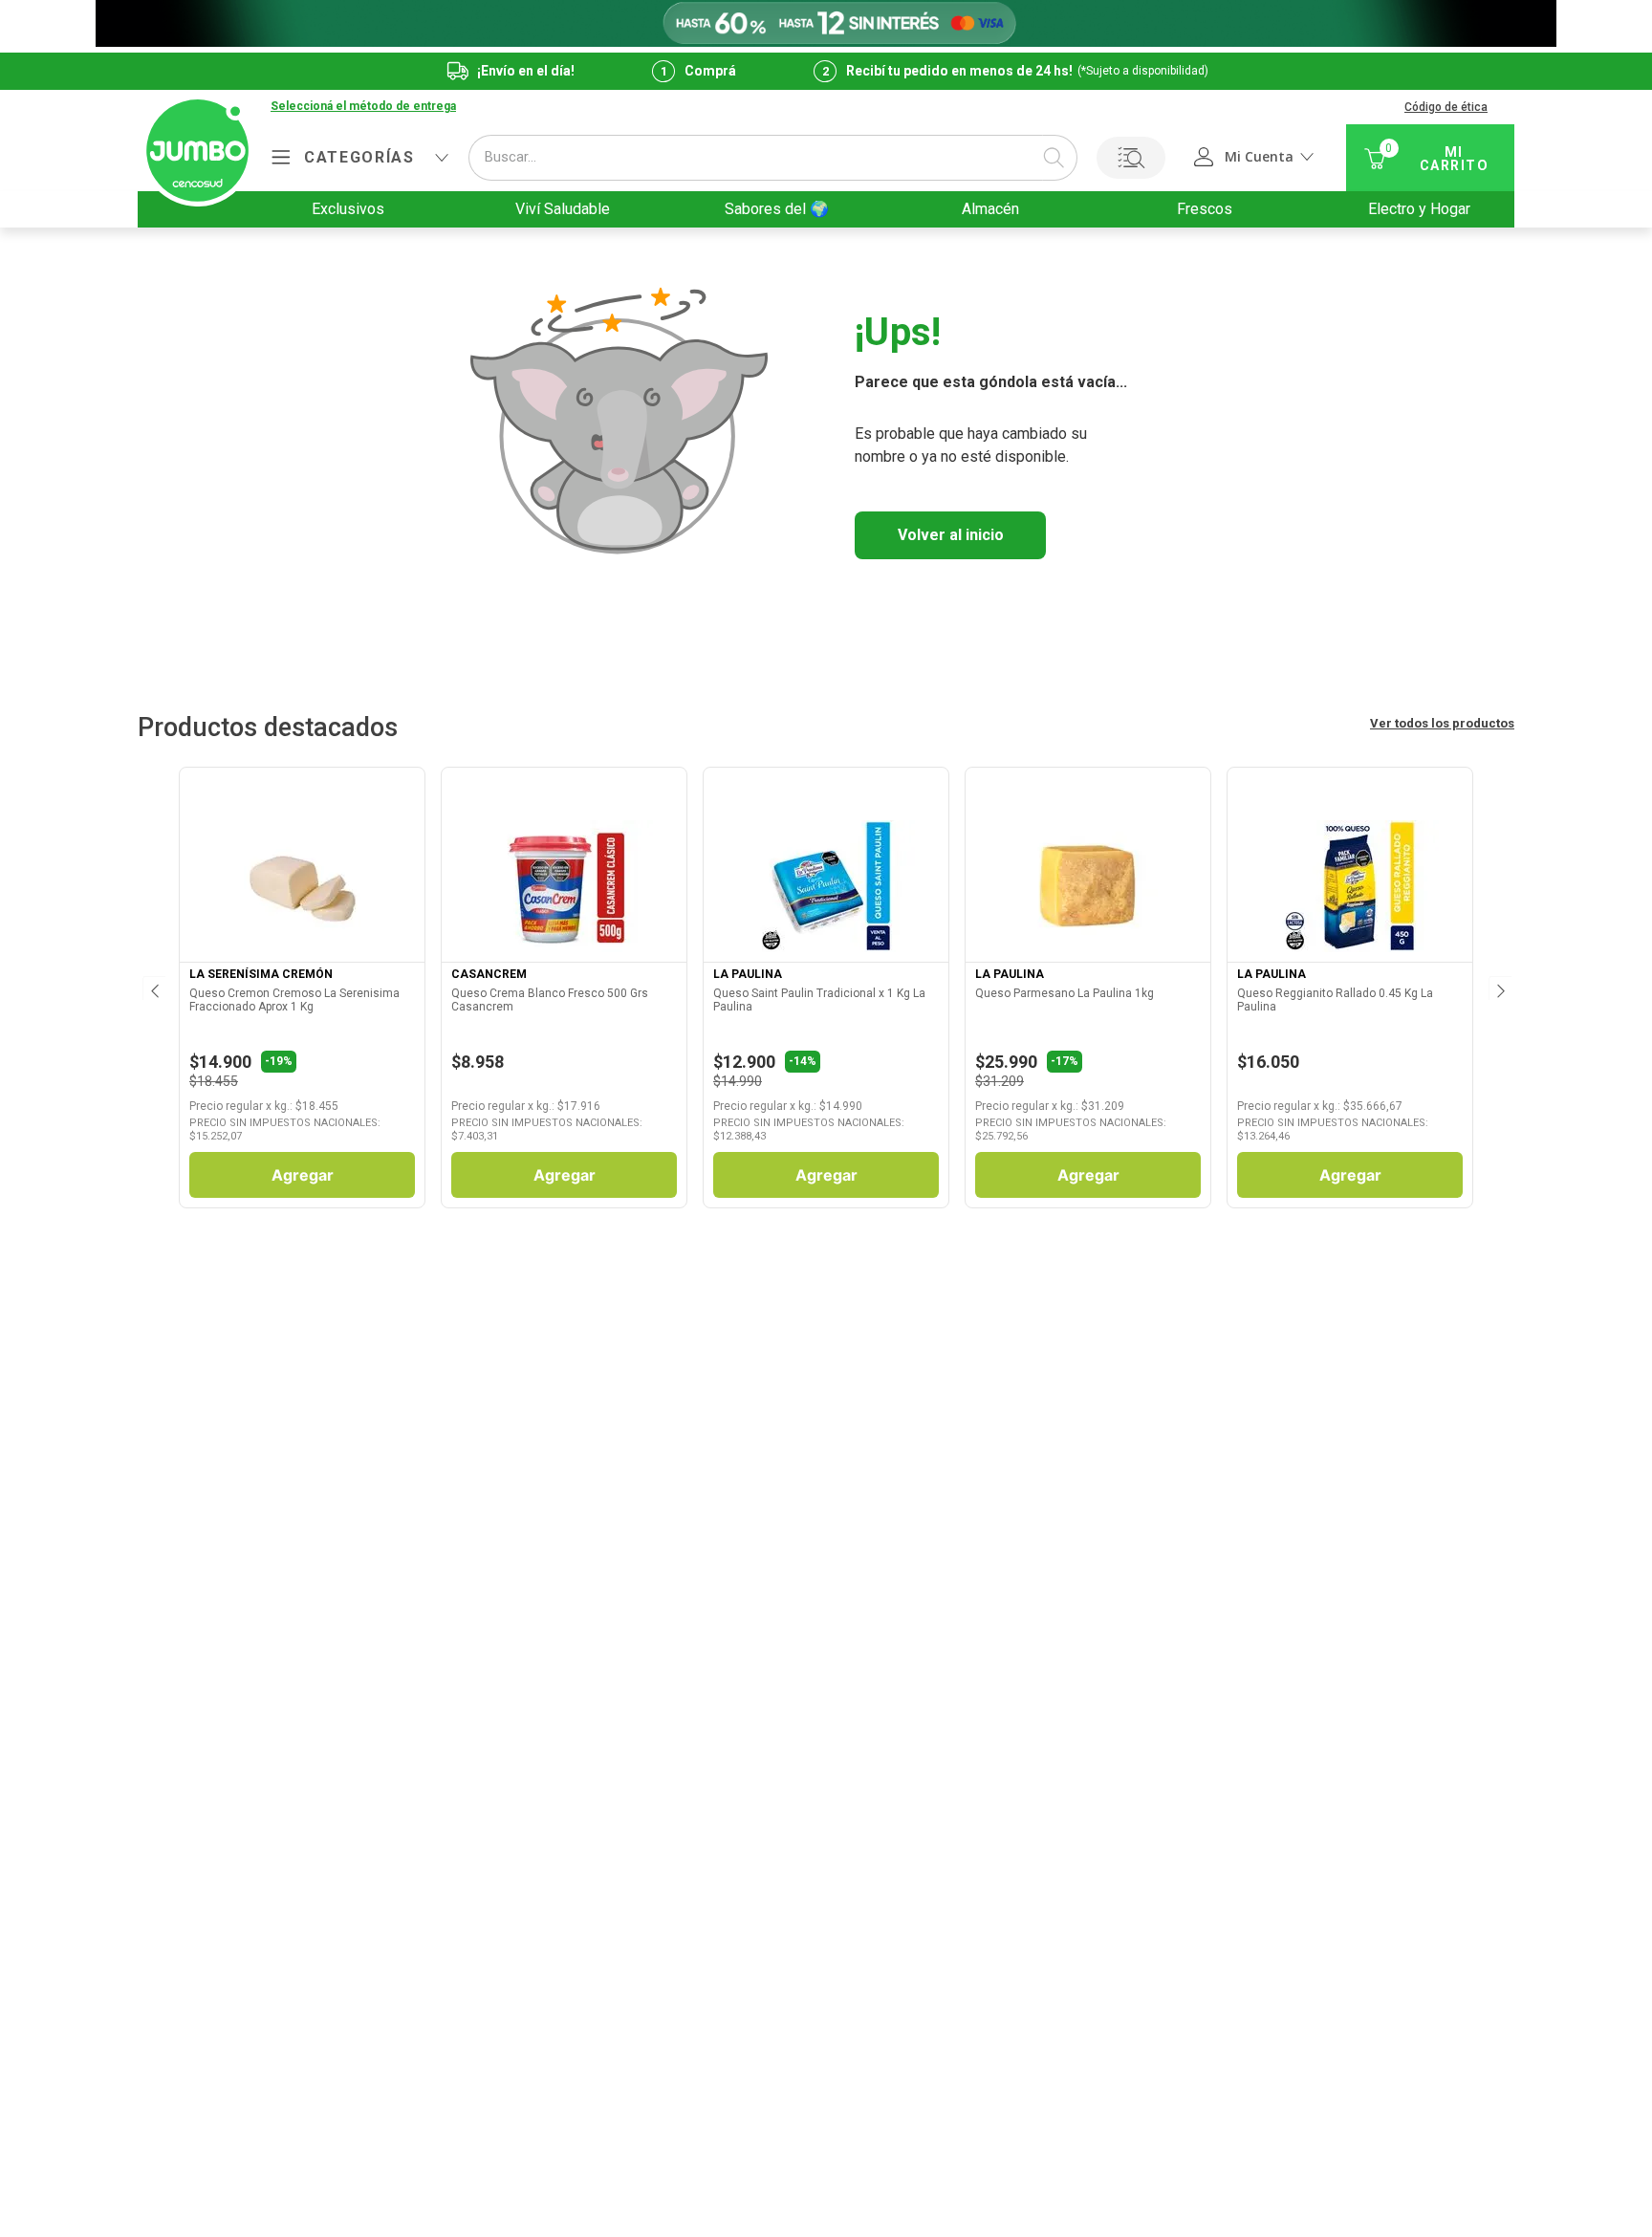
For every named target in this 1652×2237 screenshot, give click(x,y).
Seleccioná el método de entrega (363, 107)
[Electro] (826, 23)
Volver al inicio (951, 535)
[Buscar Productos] (1054, 158)
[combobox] (773, 158)
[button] (363, 107)
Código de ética (1446, 107)
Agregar (303, 1175)
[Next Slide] (1499, 988)
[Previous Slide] (153, 988)
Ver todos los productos (1442, 723)
